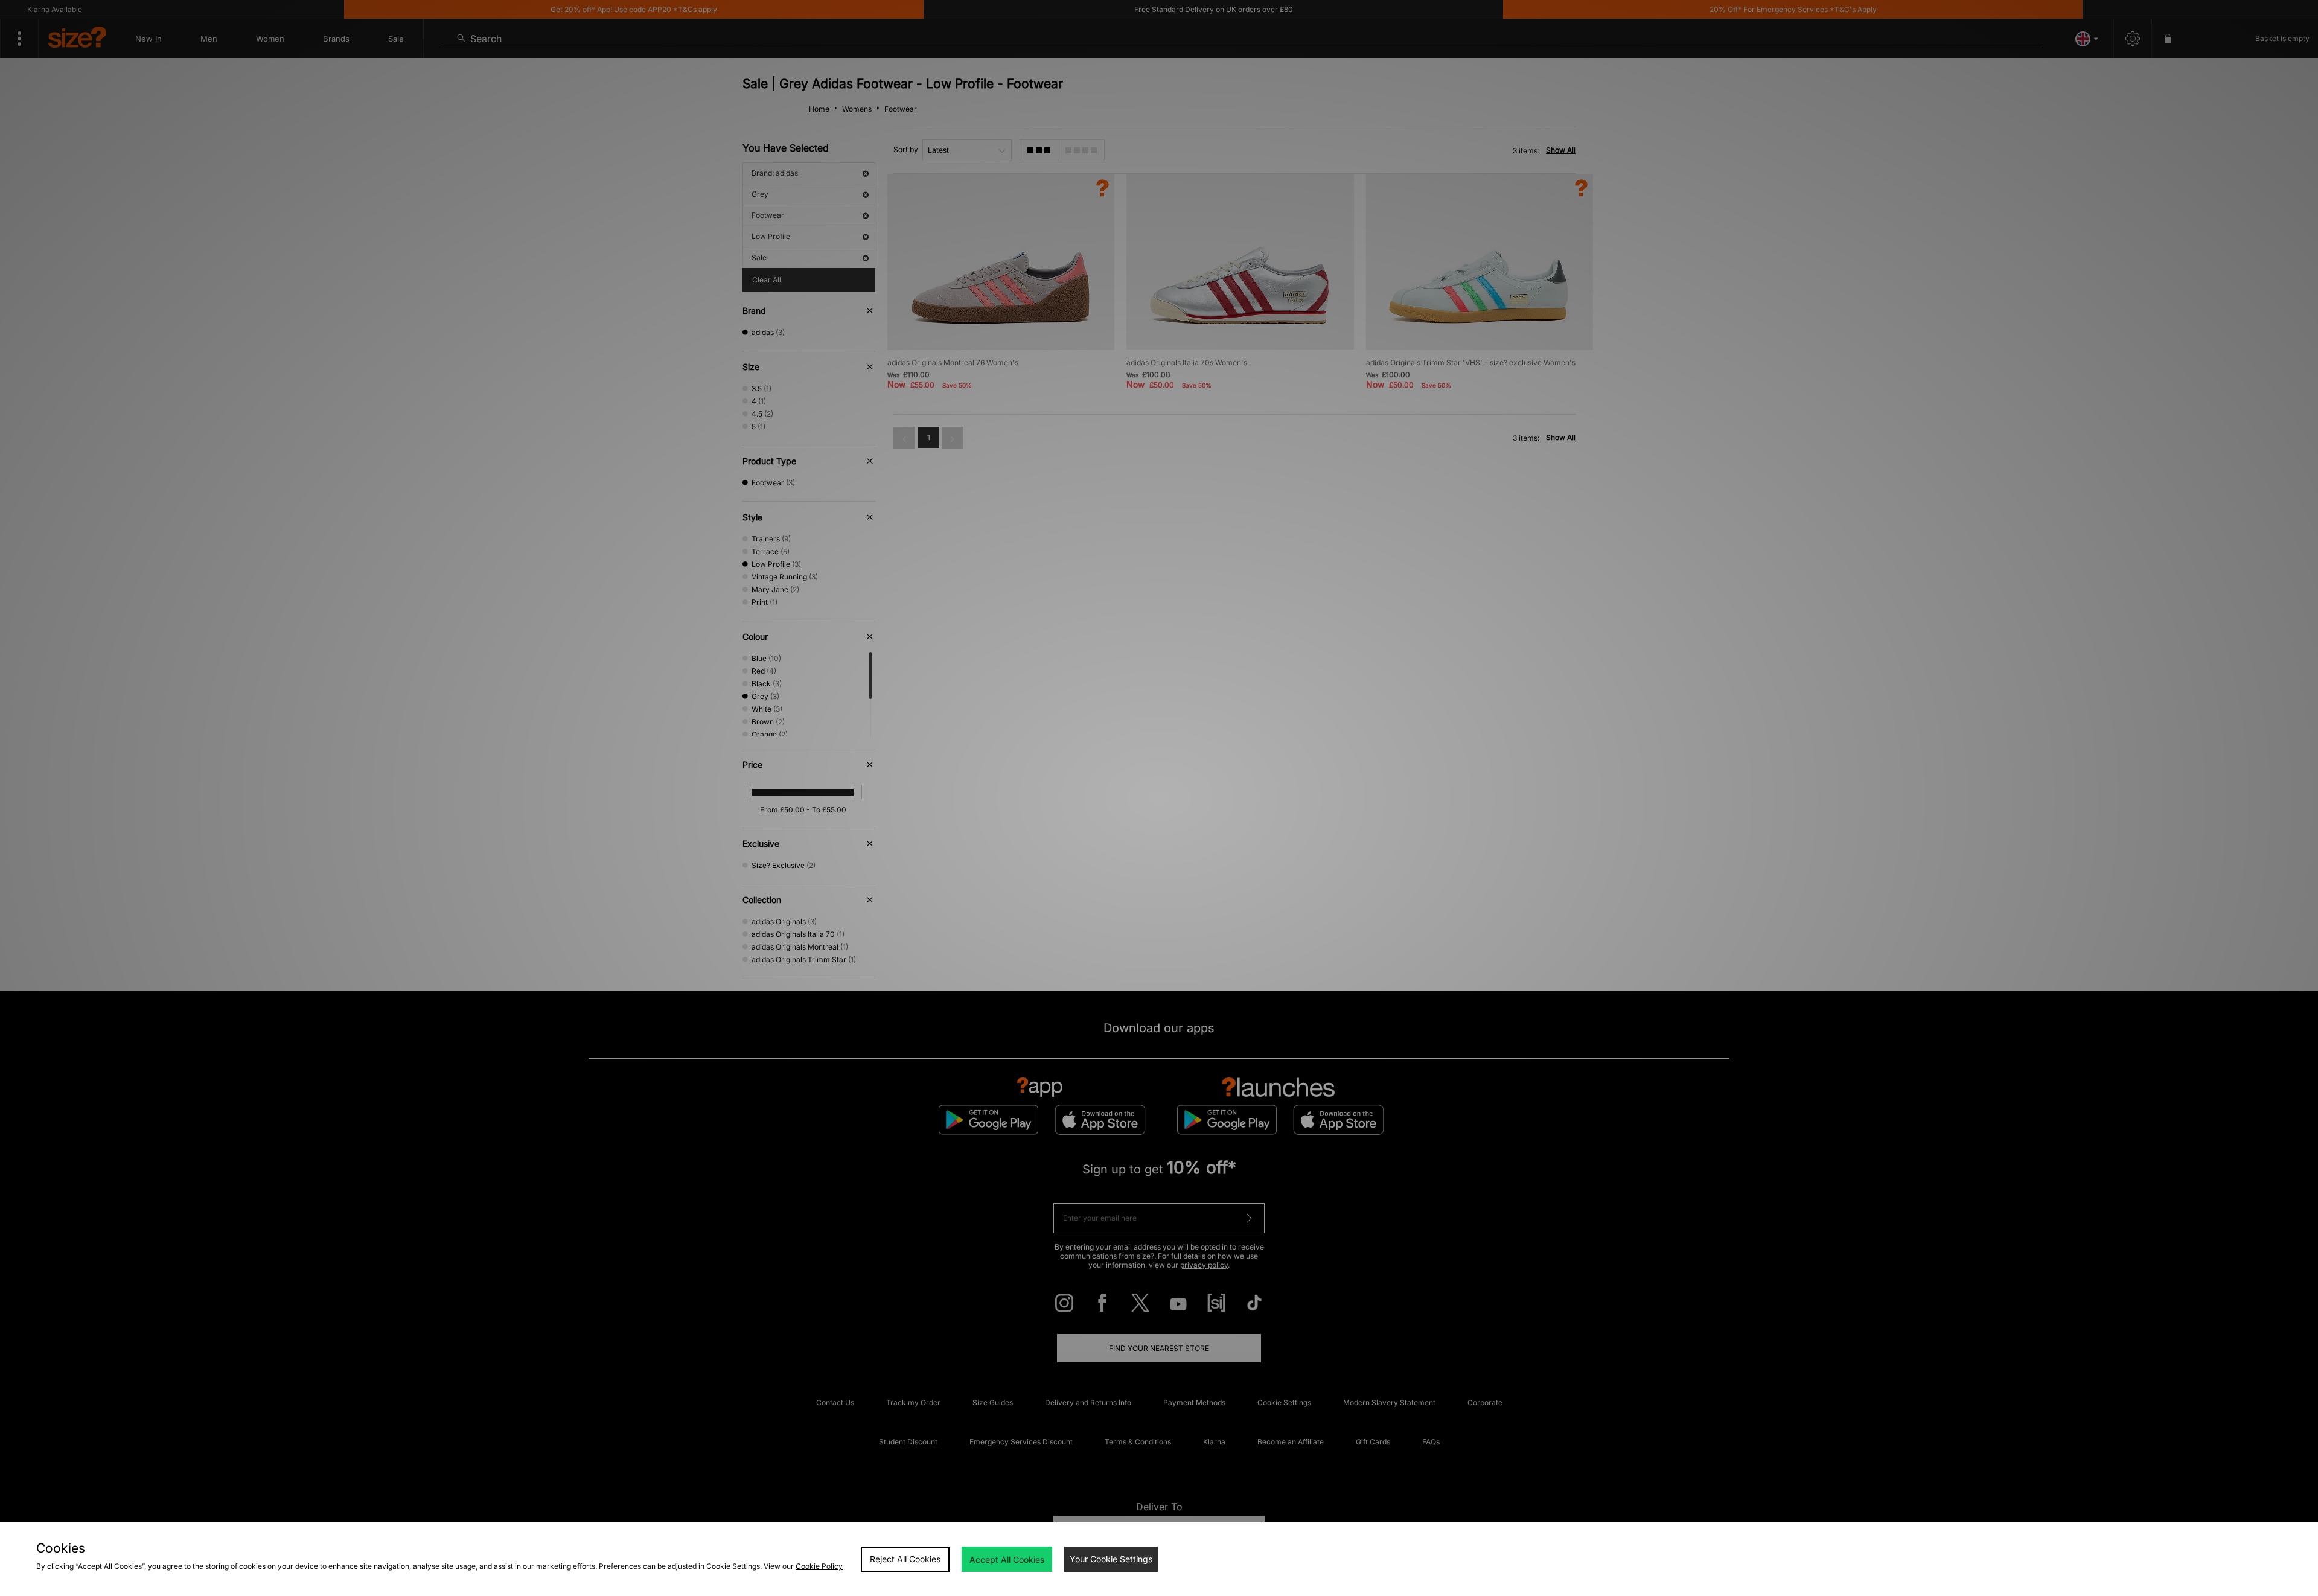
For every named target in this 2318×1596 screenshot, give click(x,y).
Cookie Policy (819, 1566)
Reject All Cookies (905, 1559)
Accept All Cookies (1007, 1559)
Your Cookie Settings (1111, 1559)
